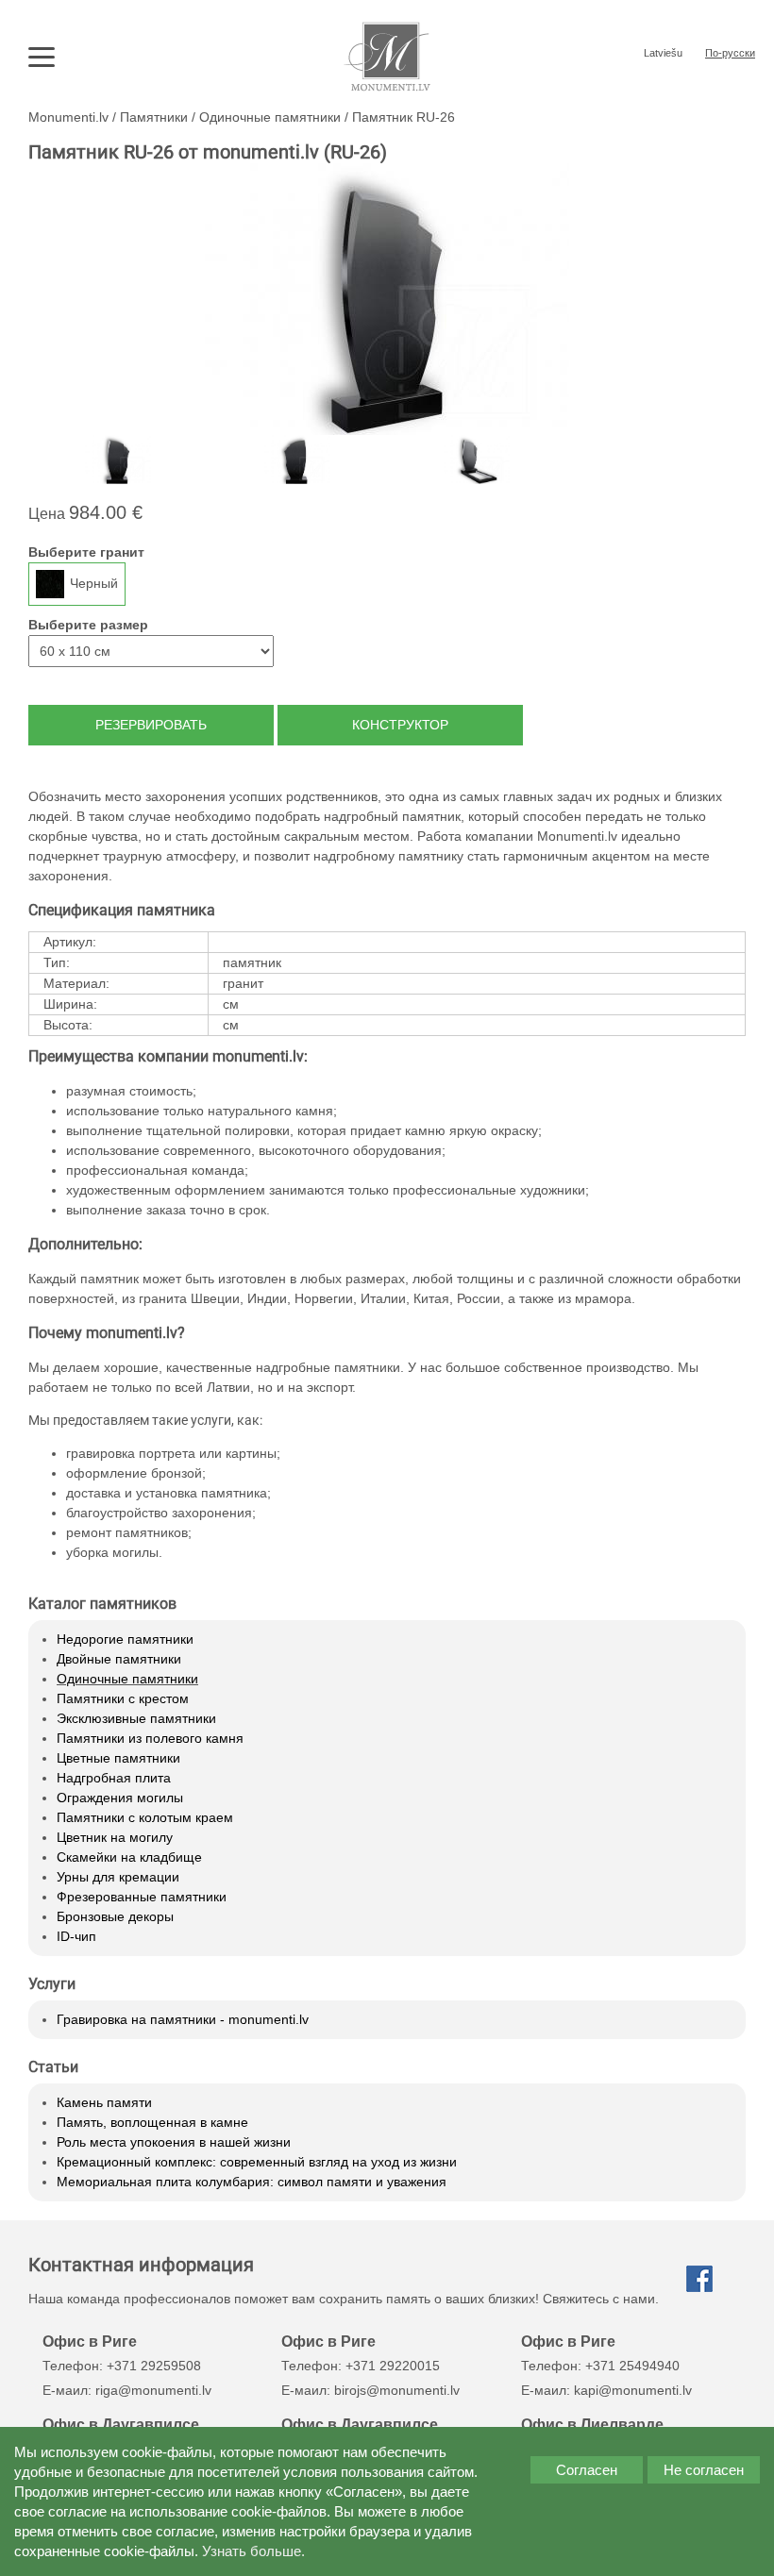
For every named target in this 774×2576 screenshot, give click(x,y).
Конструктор (400, 725)
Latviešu (663, 53)
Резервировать (151, 725)
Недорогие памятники (125, 1639)
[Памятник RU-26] (387, 299)
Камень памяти (104, 2102)
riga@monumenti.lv (153, 2390)
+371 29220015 (393, 2366)
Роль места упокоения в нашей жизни (174, 2142)
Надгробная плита (114, 1778)
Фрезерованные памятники (142, 1897)
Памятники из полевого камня (150, 1738)
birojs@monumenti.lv (397, 2390)
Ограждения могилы (120, 1798)
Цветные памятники (118, 1758)
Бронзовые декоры (115, 1916)
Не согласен (704, 2470)
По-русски (730, 53)
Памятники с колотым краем (145, 1817)
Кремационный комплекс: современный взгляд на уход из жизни (257, 2162)
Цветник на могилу (115, 1837)
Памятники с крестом (123, 1698)
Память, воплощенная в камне (152, 2122)
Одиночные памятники (127, 1679)
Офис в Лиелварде (592, 2424)
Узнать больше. (253, 2551)
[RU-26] (118, 460)
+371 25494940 (632, 2366)
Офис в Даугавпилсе (121, 2424)
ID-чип (76, 1936)
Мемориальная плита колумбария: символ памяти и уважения (252, 2182)
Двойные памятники (119, 1659)
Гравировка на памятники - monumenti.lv (183, 2019)
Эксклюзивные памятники (136, 1718)
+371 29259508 (154, 2366)
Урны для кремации (118, 1877)
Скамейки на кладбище (129, 1857)
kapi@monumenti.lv (633, 2390)
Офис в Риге (90, 2341)
